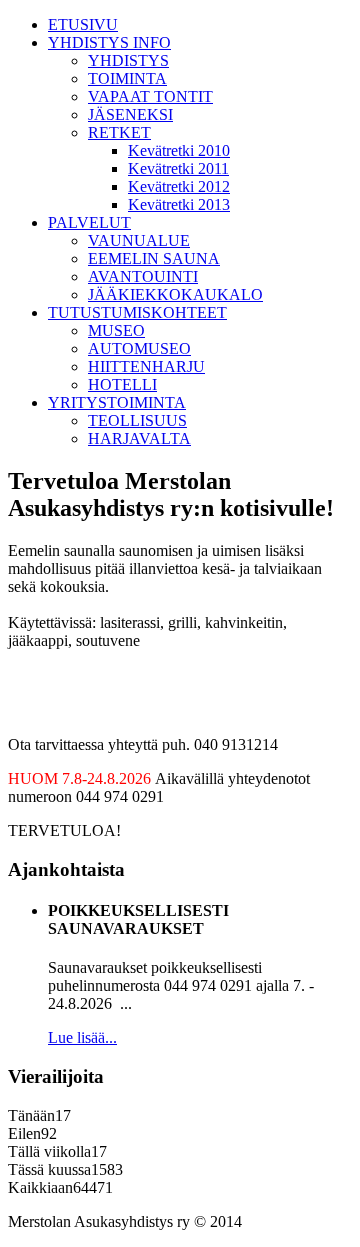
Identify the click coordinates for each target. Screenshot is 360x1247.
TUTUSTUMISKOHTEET (137, 312)
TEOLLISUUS (137, 420)
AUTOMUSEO (139, 348)
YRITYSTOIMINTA (117, 402)
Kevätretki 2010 (179, 150)
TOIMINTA (127, 78)
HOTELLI (122, 384)
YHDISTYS (128, 60)
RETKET (119, 132)
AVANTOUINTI (143, 276)
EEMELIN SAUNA (154, 258)
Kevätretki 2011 (178, 168)
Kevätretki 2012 (179, 186)
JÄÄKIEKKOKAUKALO (175, 294)
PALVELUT (89, 222)
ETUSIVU (83, 24)
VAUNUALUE (139, 240)
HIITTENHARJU (146, 366)
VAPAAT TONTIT (150, 96)
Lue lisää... (82, 1037)
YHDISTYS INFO (109, 42)
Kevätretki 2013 (179, 204)
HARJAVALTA (139, 438)
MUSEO (116, 330)
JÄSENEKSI (130, 114)
